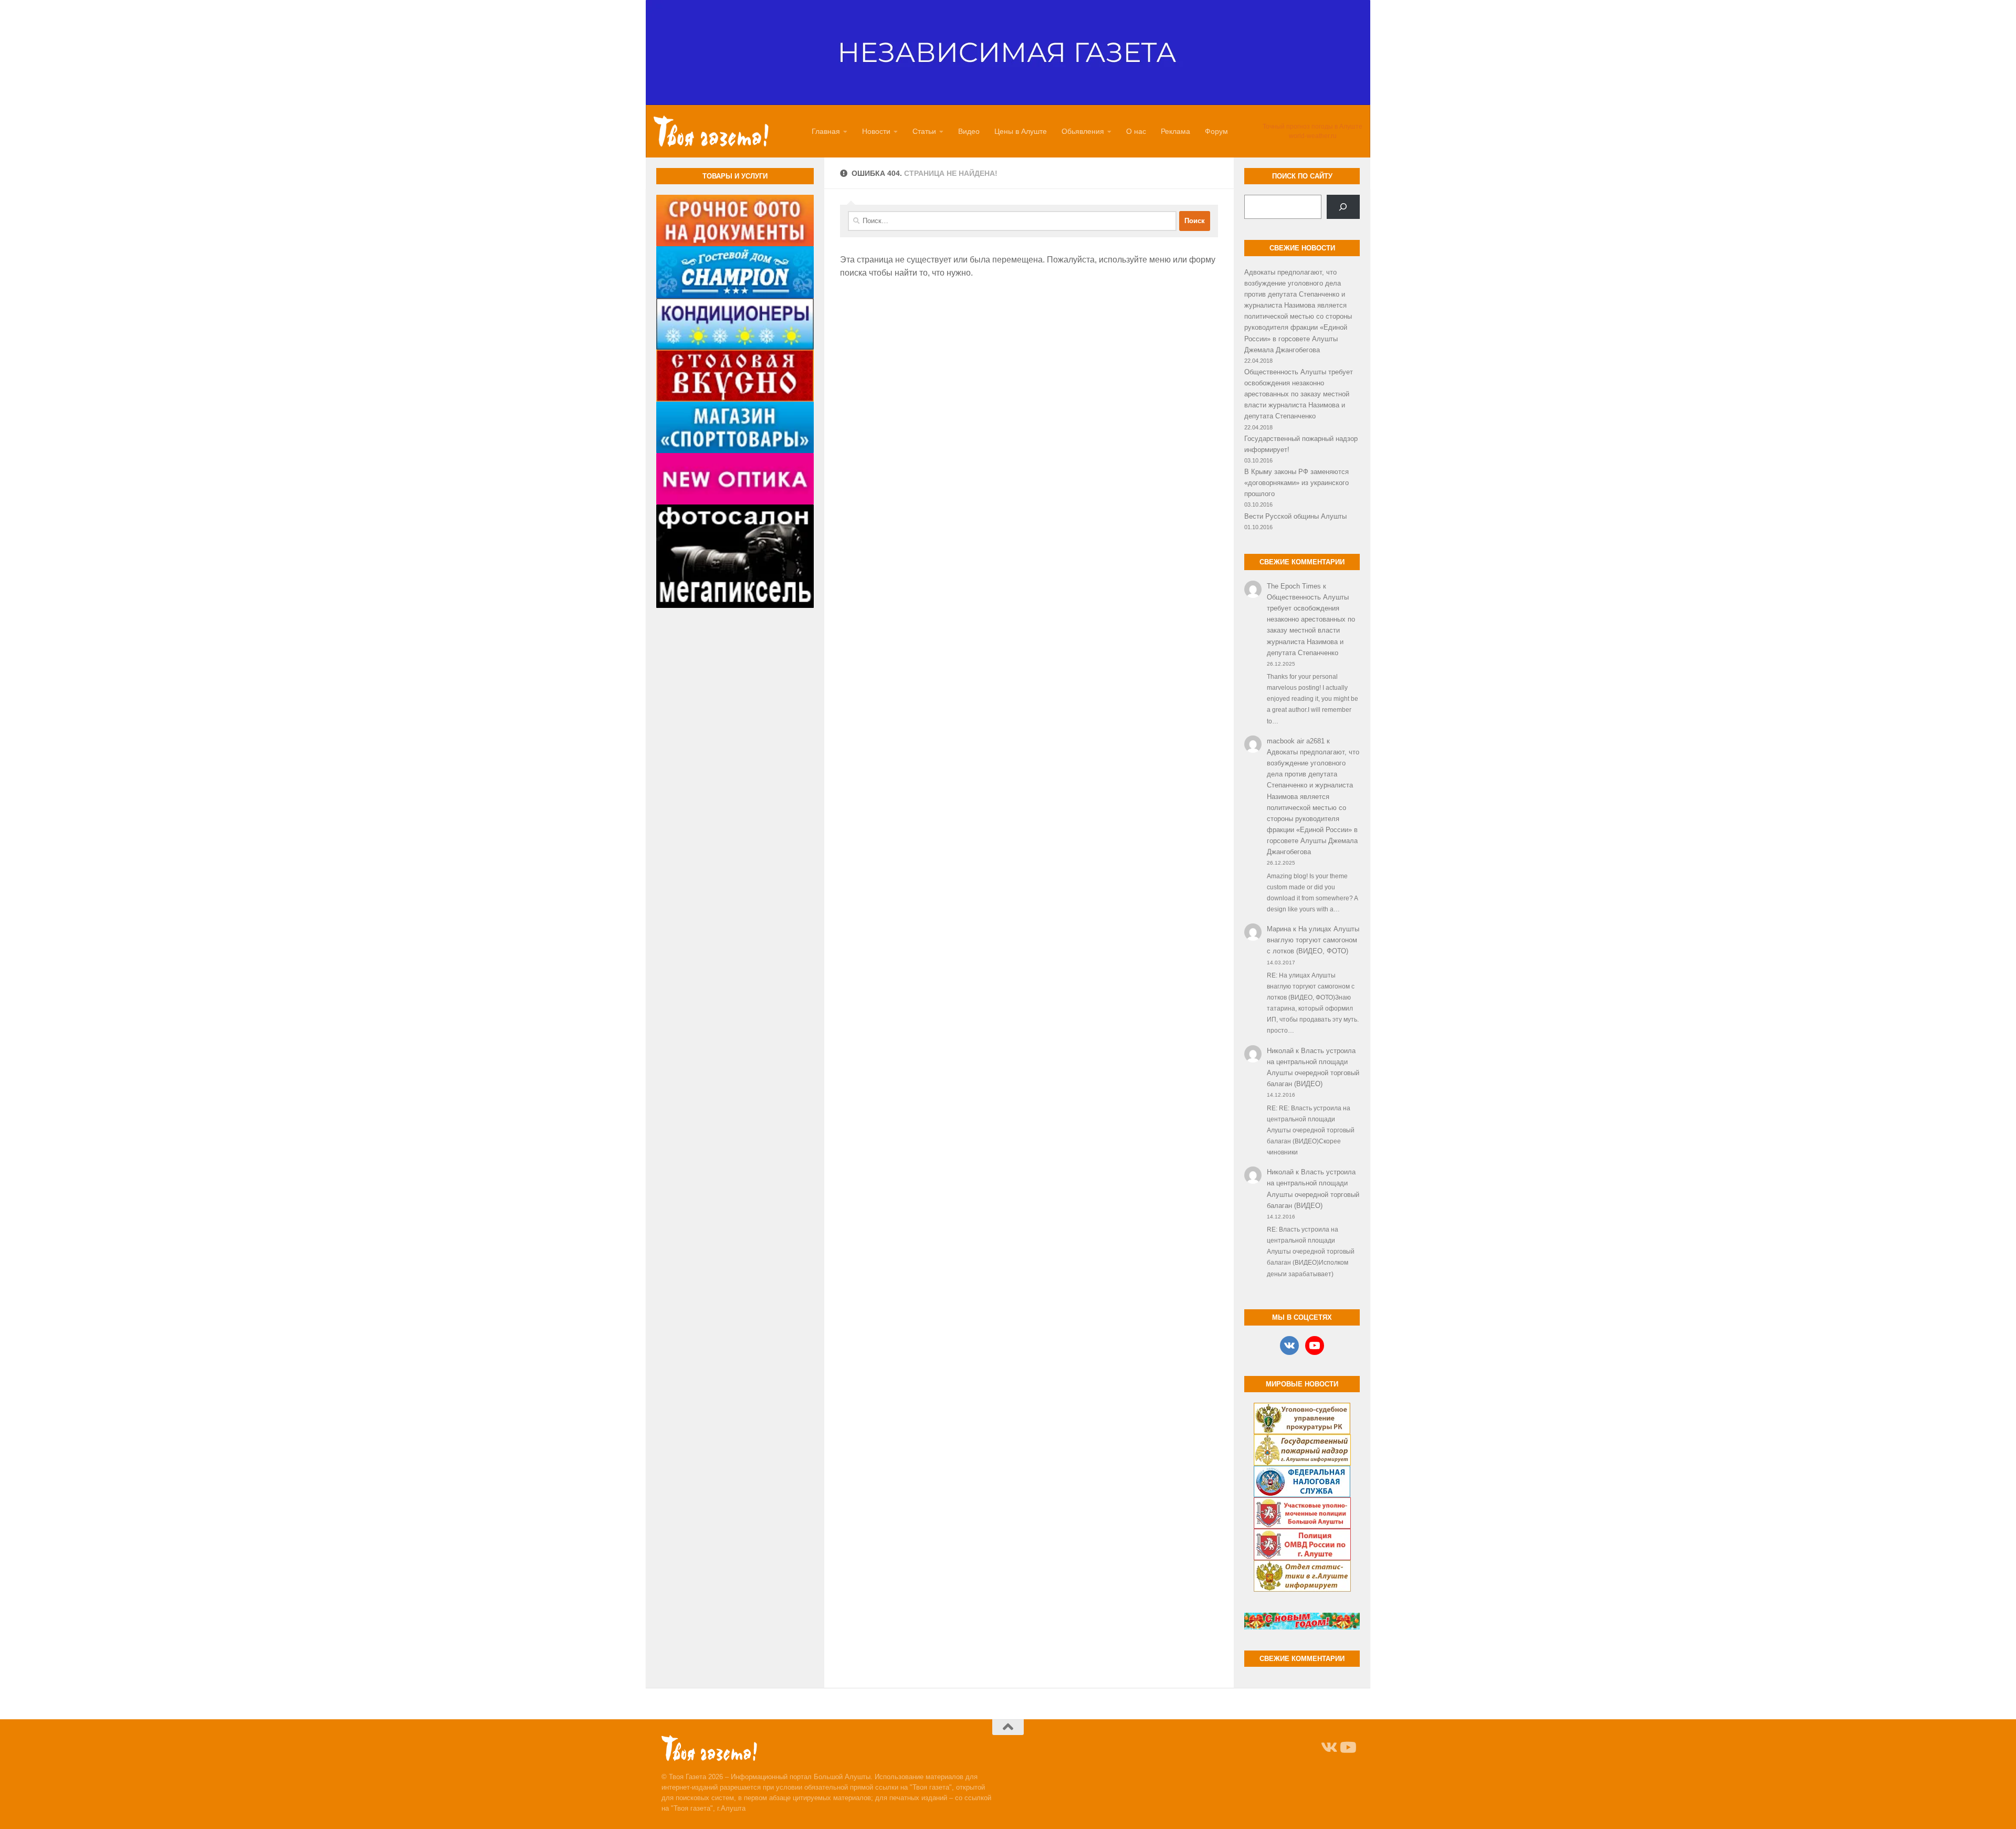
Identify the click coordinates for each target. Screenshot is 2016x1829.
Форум (1216, 131)
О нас (1136, 131)
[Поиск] (1343, 207)
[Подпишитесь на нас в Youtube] (1347, 1748)
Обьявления (1083, 131)
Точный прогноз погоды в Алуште (1312, 127)
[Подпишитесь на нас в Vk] (1328, 1748)
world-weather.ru (1313, 136)
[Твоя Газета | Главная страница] (711, 131)
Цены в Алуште (1021, 131)
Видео (969, 131)
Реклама (1175, 131)
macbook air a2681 (1296, 741)
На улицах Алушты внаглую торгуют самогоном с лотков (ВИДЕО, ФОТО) (1313, 940)
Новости (876, 131)
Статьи (924, 131)
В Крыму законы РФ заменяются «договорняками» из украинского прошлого (1296, 483)
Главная (826, 131)
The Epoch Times (1294, 586)
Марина (1279, 929)
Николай (1280, 1051)
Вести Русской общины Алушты (1295, 516)
